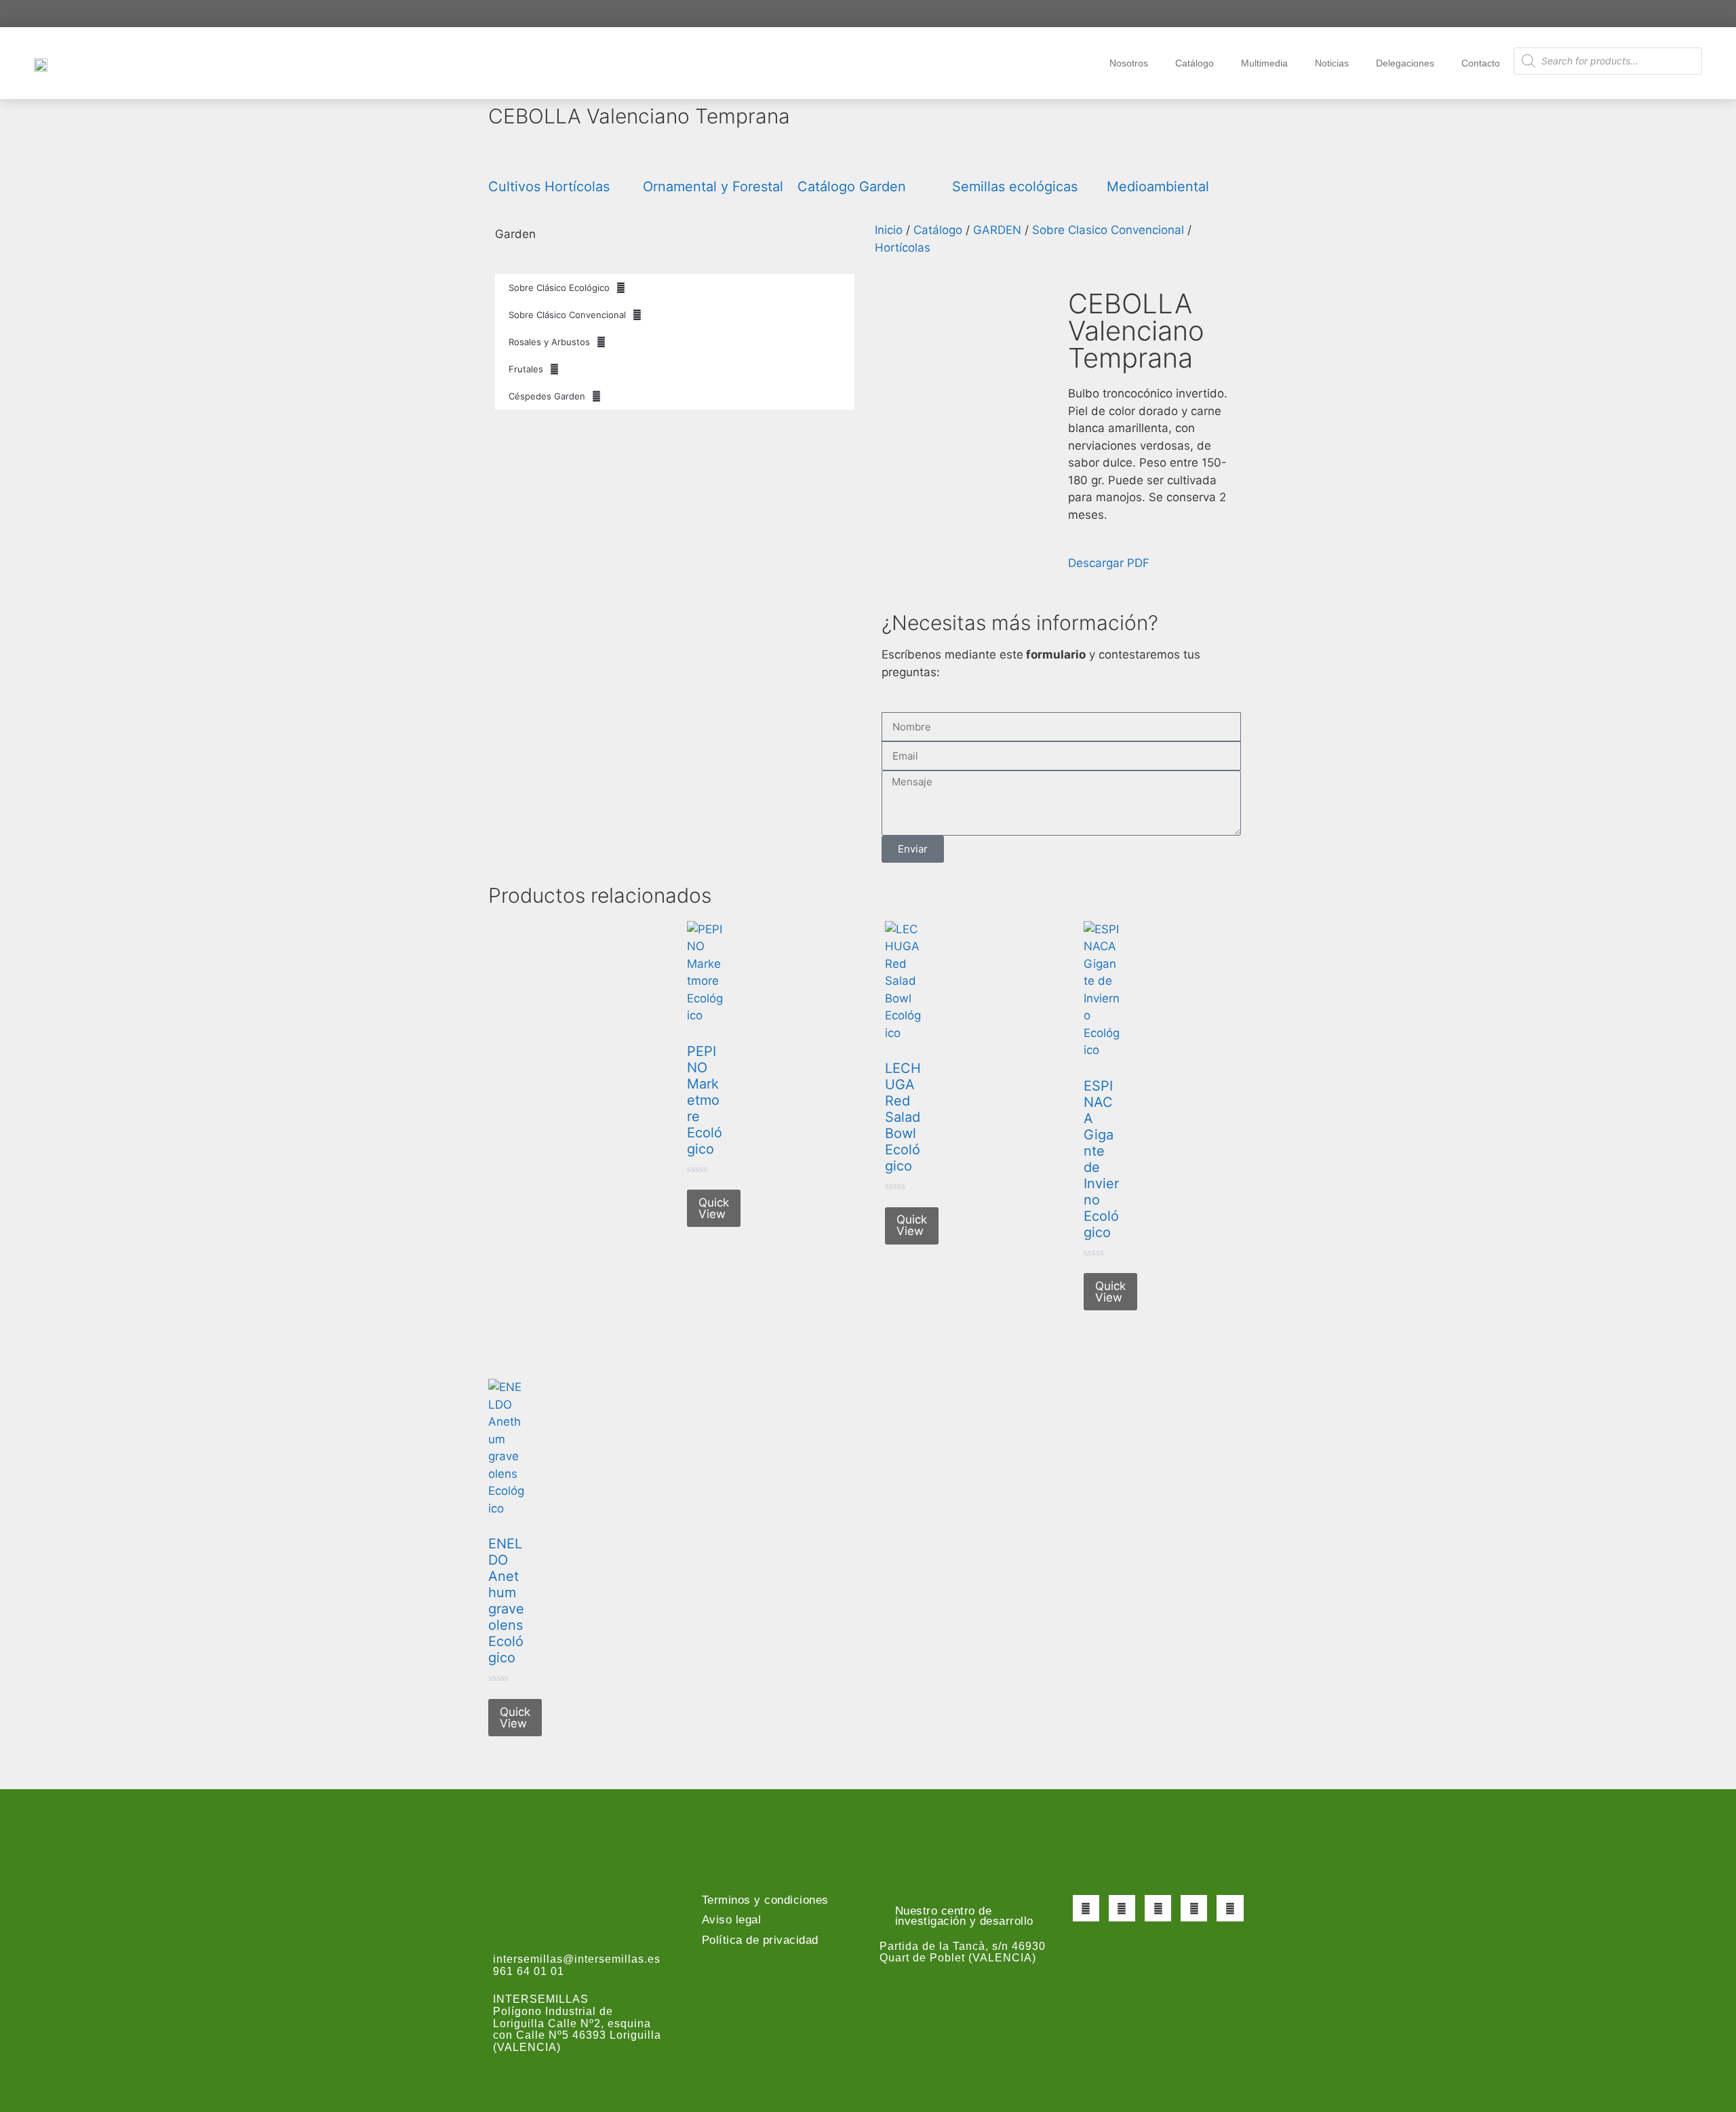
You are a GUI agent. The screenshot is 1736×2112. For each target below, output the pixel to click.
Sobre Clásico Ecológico (559, 288)
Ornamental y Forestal (713, 187)
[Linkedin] (1230, 1908)
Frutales (526, 369)
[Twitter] (1122, 1908)
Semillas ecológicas (1015, 187)
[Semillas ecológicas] (969, 157)
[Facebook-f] (1086, 1908)
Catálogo (1195, 63)
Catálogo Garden (852, 187)
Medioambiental (1158, 187)
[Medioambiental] (1124, 157)
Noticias (1332, 63)
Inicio (889, 230)
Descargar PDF (1109, 563)
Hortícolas (903, 248)
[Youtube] (1194, 1908)
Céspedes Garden (547, 396)
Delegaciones (1405, 63)
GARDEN (997, 230)
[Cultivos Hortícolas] (505, 157)
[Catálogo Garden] (814, 157)
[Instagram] (1158, 1908)
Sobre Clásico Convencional (567, 315)
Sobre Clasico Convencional (1108, 230)
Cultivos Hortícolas (549, 187)
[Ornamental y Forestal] (660, 157)
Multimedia (1264, 63)
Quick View (714, 1208)
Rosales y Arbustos (549, 342)
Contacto (1481, 63)
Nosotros (1129, 63)
